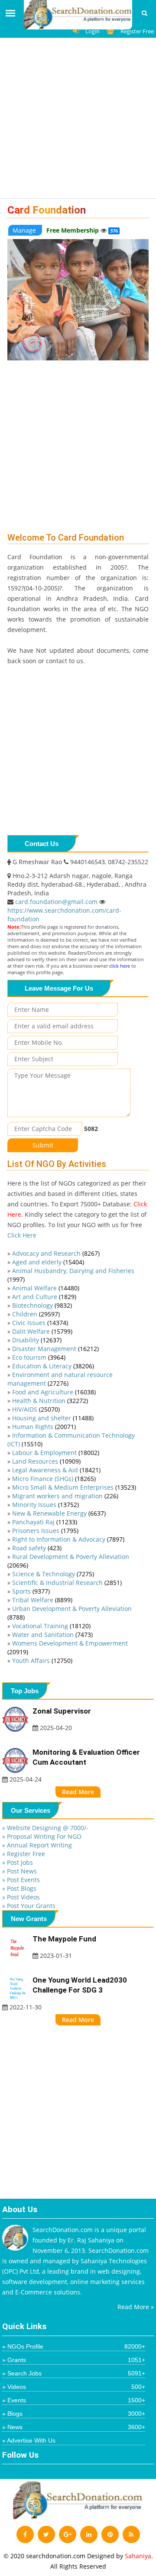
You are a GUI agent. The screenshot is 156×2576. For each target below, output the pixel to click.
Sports (31, 1591)
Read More (78, 1792)
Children (36, 1314)
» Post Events (21, 1880)
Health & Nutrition (50, 1401)
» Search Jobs (74, 2373)
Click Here (22, 1235)
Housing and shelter (53, 1418)
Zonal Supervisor (62, 1711)
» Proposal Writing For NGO (42, 1836)
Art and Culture (44, 1297)
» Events (74, 2400)
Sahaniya (138, 2556)
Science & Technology (53, 1574)
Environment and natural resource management (60, 1379)
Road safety (37, 1548)
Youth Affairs (42, 1661)
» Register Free (24, 1854)
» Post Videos (21, 1897)
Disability (37, 1340)
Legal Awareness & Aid (56, 1470)
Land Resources (46, 1461)
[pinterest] (110, 2534)
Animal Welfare (46, 1288)
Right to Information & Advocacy (68, 1539)
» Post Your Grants (29, 1906)
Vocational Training (51, 1626)
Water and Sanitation (52, 1635)
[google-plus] (68, 2534)
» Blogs (74, 2414)
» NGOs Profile (74, 2346)
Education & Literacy (53, 1366)
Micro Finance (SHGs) (54, 1479)
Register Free (137, 31)
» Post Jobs (18, 1862)
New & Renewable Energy (59, 1513)
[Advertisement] (78, 121)
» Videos (74, 2387)
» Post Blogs (19, 1888)
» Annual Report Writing (37, 1845)
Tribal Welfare (42, 1600)
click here (120, 966)
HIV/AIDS (36, 1409)
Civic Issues (40, 1323)
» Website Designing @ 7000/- (45, 1828)
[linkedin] (89, 2534)
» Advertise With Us (29, 2440)
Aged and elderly (48, 1262)
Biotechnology (42, 1305)
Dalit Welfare (42, 1331)
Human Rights (44, 1427)
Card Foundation (47, 210)
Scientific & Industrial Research (67, 1583)
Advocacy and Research (56, 1253)
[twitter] (46, 2534)
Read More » (136, 2307)
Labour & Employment (56, 1453)
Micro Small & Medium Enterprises (74, 1487)
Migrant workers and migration (65, 1496)
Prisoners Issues (45, 1531)
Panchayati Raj (45, 1522)
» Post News (19, 1871)
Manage (25, 230)
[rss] (131, 2534)
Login (93, 31)
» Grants (74, 2360)
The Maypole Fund (64, 1939)
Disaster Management (55, 1349)
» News (74, 2427)
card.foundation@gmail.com (57, 902)
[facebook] (25, 2534)
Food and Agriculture (54, 1392)
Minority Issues (45, 1505)
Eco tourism (39, 1357)
